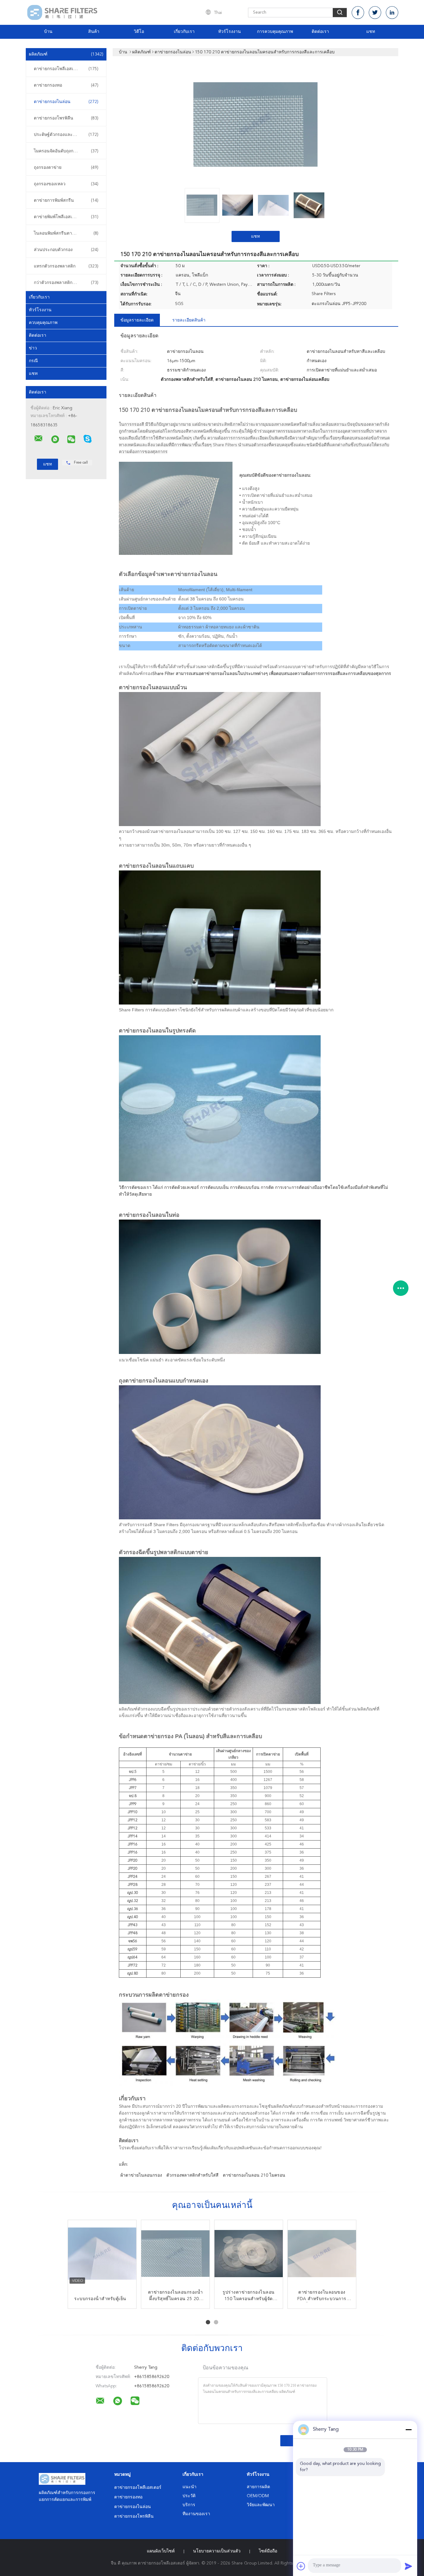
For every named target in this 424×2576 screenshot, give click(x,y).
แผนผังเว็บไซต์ (161, 2551)
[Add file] (301, 2566)
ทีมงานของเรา (196, 2514)
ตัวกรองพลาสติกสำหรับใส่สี (192, 2175)
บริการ (189, 2505)
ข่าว (33, 348)
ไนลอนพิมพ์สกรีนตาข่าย (66, 233)
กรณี (33, 361)
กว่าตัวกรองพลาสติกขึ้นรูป (66, 283)
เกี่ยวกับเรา (184, 32)
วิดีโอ (139, 32)
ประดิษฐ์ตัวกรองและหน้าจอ (66, 135)
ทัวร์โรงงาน (230, 32)
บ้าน (48, 32)
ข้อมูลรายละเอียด (137, 320)
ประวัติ (189, 2496)
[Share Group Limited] (38, 438)
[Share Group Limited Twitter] (375, 13)
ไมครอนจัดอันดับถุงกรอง (66, 151)
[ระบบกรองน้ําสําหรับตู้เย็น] (102, 2254)
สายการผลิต (258, 2487)
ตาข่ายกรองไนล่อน (66, 102)
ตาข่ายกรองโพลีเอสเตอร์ (66, 69)
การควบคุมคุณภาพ (275, 32)
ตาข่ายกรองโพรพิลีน (66, 118)
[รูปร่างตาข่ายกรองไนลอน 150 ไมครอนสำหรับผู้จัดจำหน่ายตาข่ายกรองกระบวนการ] (249, 2254)
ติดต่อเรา (320, 32)
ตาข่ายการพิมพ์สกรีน (66, 200)
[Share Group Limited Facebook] (358, 13)
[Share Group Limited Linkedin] (392, 13)
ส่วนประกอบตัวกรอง (66, 250)
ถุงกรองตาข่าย (66, 168)
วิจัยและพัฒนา (261, 2505)
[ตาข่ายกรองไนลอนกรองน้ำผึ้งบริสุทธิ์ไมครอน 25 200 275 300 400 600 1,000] (175, 2254)
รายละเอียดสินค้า (189, 320)
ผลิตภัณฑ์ (66, 54)
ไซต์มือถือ (268, 2551)
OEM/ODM (258, 2496)
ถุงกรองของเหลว (66, 184)
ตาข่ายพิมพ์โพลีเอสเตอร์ (66, 217)
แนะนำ (189, 2487)
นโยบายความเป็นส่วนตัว (217, 2551)
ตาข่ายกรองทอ (66, 85)
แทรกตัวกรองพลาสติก (66, 266)
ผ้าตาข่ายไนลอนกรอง (141, 2175)
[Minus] (408, 2430)
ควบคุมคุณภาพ (43, 323)
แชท (371, 32)
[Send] (408, 2566)
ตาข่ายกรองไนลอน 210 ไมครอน (254, 2175)
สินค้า (94, 32)
